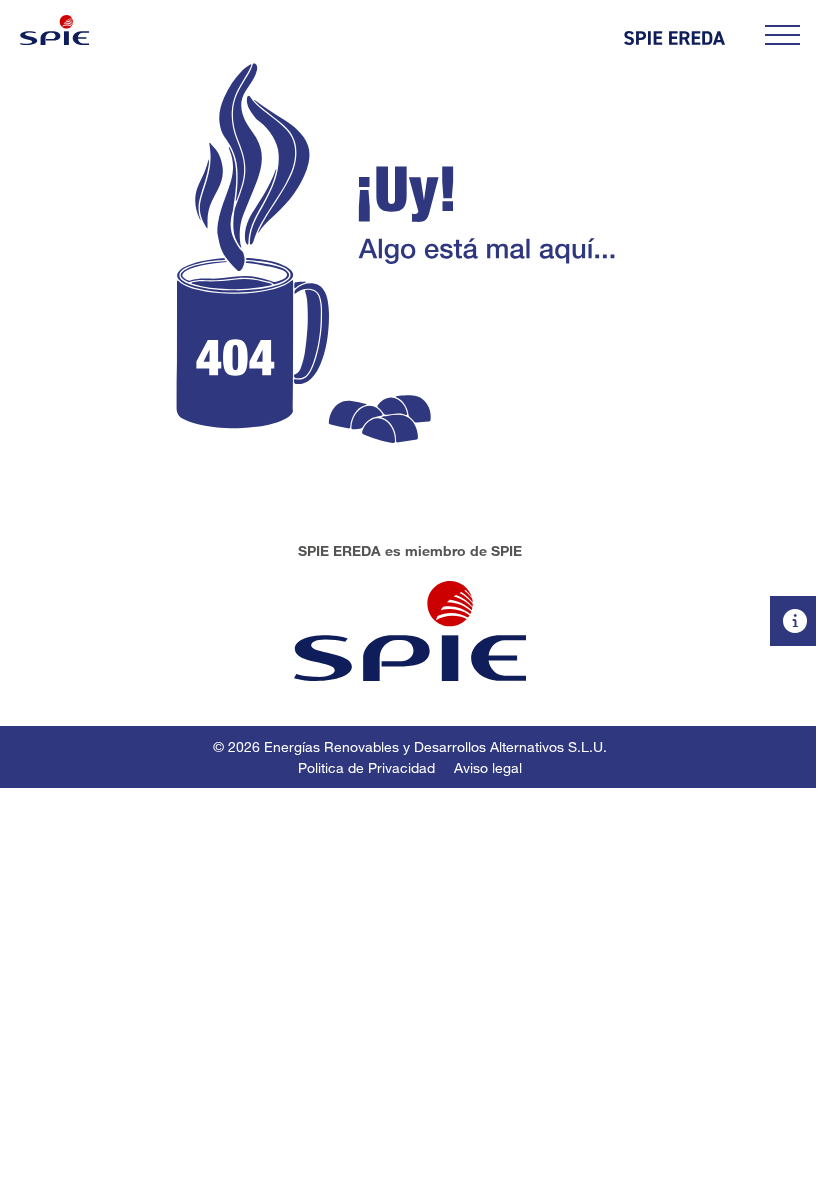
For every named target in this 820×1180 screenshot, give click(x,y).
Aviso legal (488, 767)
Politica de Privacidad (366, 767)
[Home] (54, 30)
